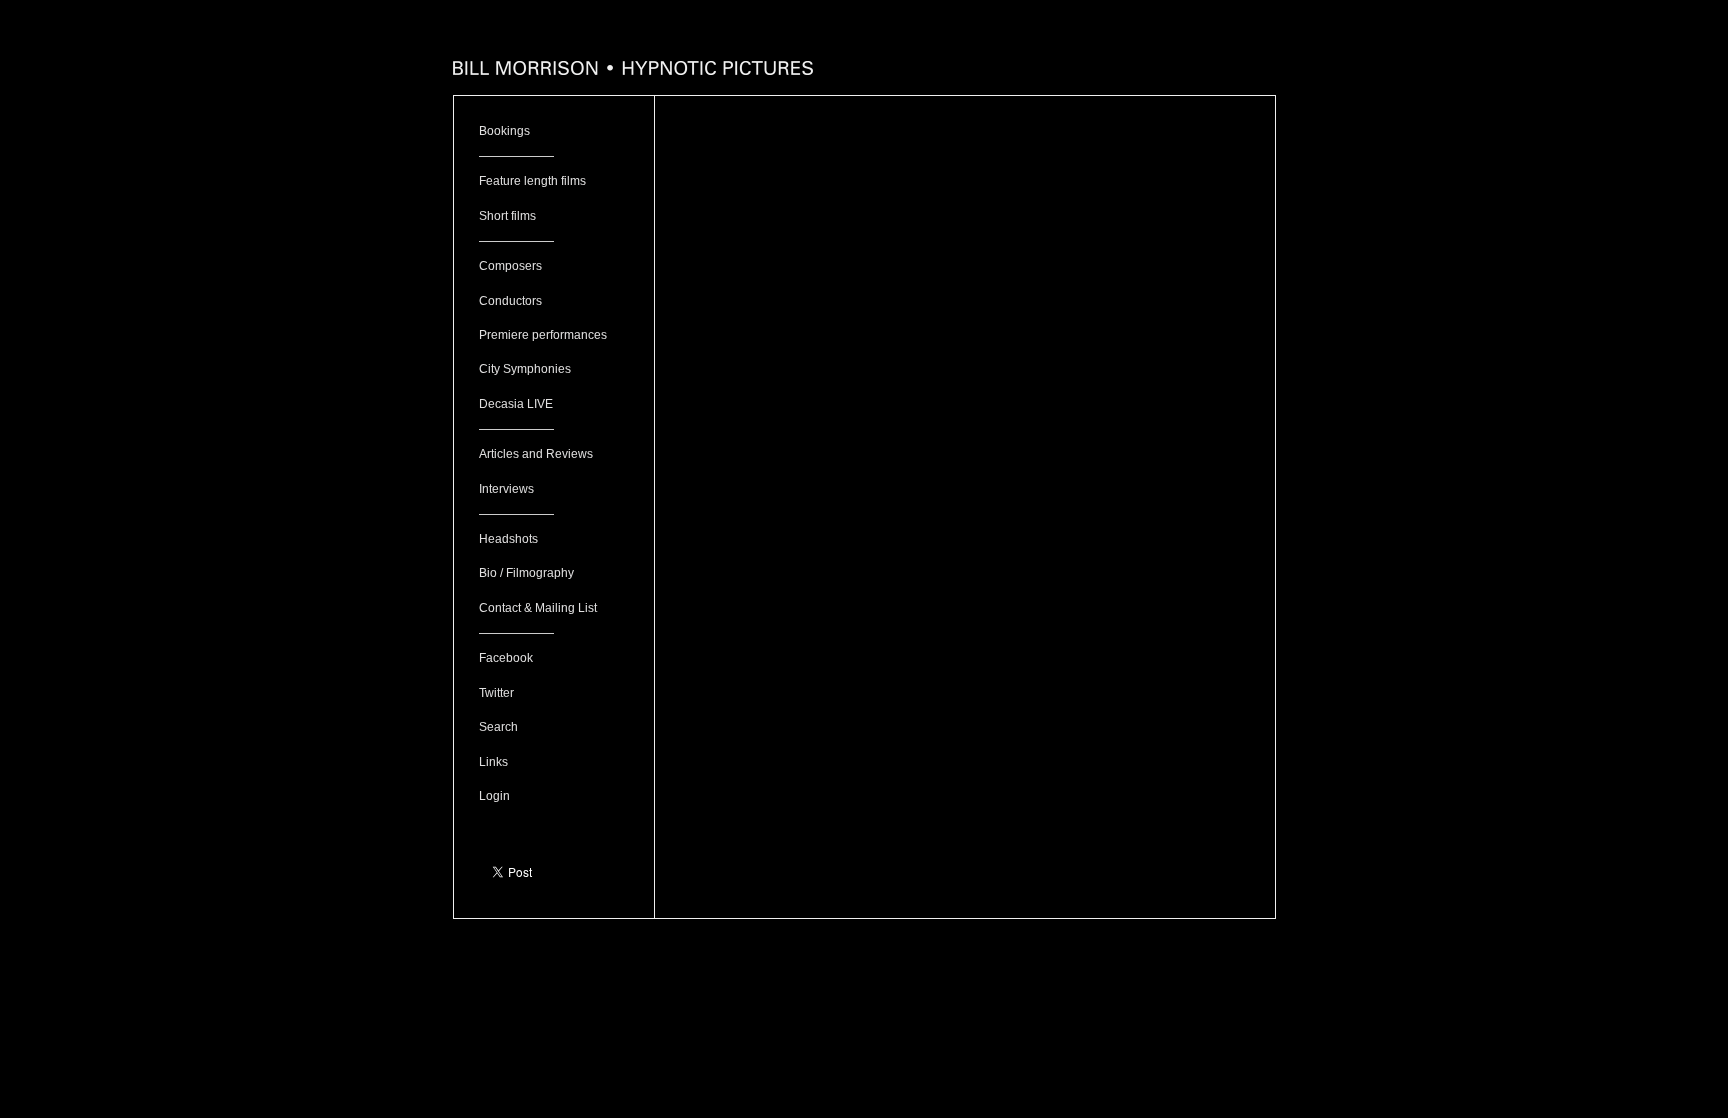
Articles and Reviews (536, 454)
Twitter (496, 693)
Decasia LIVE (516, 404)
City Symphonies (525, 369)
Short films (507, 216)
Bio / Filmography (526, 573)
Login (494, 796)
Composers (510, 266)
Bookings (504, 131)
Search (498, 727)
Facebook (506, 658)
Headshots (508, 539)
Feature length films (532, 181)
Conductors (510, 301)
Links (493, 762)
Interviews (506, 489)
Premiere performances (543, 335)
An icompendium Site (864, 928)
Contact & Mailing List (538, 608)
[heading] (633, 70)
